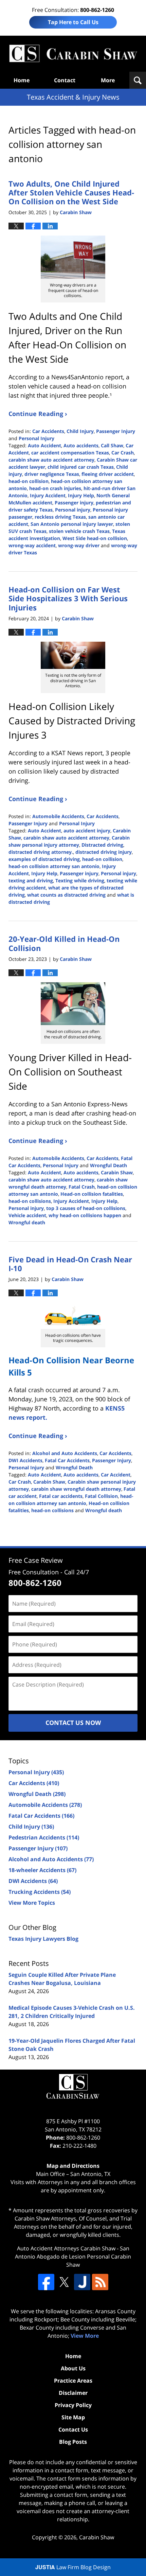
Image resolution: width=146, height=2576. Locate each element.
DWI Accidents (25, 1460)
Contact (65, 80)
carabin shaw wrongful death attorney (76, 1489)
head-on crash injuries (55, 488)
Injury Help (81, 495)
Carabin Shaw (117, 1172)
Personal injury (73, 510)
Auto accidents (81, 445)
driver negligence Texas (52, 474)
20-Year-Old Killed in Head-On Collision (64, 943)
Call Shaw (112, 445)
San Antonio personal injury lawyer (72, 524)
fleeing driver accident (108, 474)
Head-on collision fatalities (92, 1194)
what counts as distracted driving (66, 895)
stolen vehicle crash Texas (79, 531)
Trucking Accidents (40, 1892)
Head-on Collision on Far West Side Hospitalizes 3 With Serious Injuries (68, 598)
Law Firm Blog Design (73, 2567)
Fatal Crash (82, 1187)
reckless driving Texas (60, 517)
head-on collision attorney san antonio (54, 866)
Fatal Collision (101, 1496)
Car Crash (123, 453)
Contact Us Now (73, 1723)
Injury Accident (48, 495)
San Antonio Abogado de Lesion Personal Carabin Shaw (73, 2257)
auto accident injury (87, 831)
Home (22, 80)
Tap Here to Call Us (73, 22)
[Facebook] (46, 2282)
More (108, 80)
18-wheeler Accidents (42, 1870)
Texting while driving (80, 880)
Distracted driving (102, 845)
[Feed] (100, 2282)
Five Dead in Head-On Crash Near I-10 (70, 1264)
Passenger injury (74, 503)
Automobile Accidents (58, 816)
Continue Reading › (38, 414)
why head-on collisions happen (85, 1215)
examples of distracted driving (44, 859)
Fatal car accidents (61, 1496)
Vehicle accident (27, 1215)
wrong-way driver (79, 545)
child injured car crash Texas (81, 467)
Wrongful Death (108, 1165)
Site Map (73, 2417)
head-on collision (29, 481)
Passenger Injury (116, 431)
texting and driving (31, 880)
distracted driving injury (104, 852)
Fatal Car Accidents (67, 1460)
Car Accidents (48, 431)
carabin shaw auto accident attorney (51, 460)
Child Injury (80, 431)
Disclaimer (73, 2393)
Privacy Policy (73, 2405)
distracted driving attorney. (41, 852)
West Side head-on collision (95, 538)
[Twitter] (64, 2282)
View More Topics (32, 1903)
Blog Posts (73, 2442)
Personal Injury (36, 438)
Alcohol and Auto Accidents (65, 1453)
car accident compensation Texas (70, 453)
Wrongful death (27, 1222)
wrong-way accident (32, 545)
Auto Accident (44, 445)
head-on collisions (30, 1201)
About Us (73, 2368)
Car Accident (116, 1475)
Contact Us (73, 2430)
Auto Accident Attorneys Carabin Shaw (66, 2248)
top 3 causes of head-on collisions (86, 1208)
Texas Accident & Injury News (73, 54)
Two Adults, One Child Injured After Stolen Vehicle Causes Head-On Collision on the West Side (71, 193)
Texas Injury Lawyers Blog (43, 1939)
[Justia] (82, 2282)
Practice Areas (73, 2381)
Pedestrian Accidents (44, 1837)
